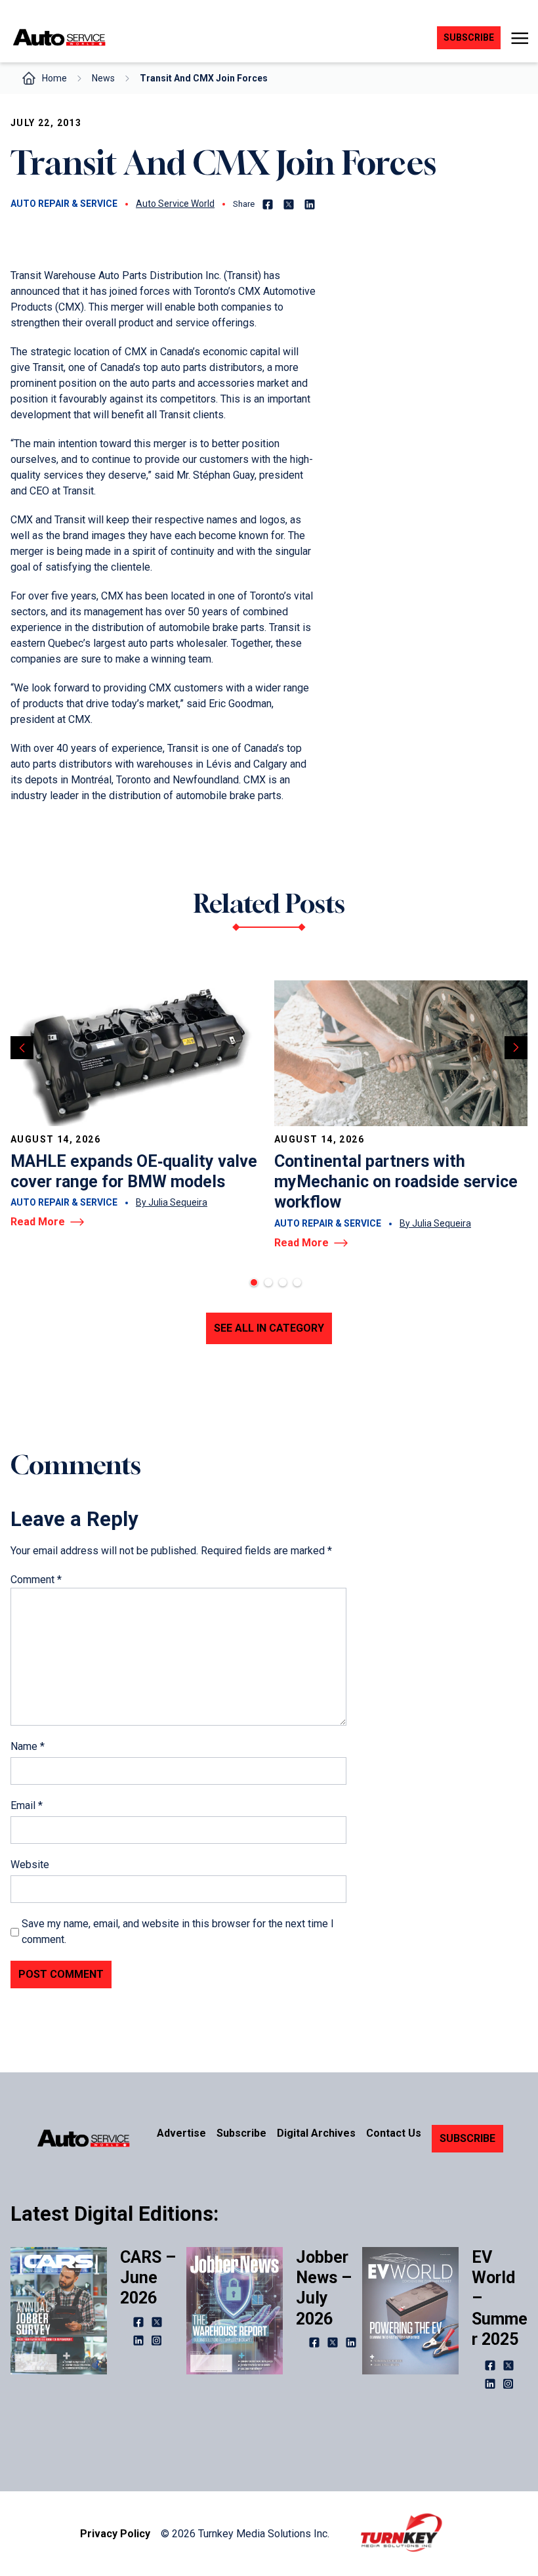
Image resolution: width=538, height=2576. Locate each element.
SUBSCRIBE (467, 2138)
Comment (36, 1580)
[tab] (254, 1282)
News (103, 78)
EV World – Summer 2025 (500, 2298)
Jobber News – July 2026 (324, 2288)
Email (27, 1805)
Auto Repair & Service (64, 204)
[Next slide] (516, 1048)
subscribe (469, 37)
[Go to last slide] (22, 1048)
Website (30, 1865)
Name (28, 1746)
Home (54, 78)
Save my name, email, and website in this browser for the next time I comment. (178, 1932)
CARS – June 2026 (148, 2278)
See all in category (269, 1328)
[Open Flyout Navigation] (519, 38)
